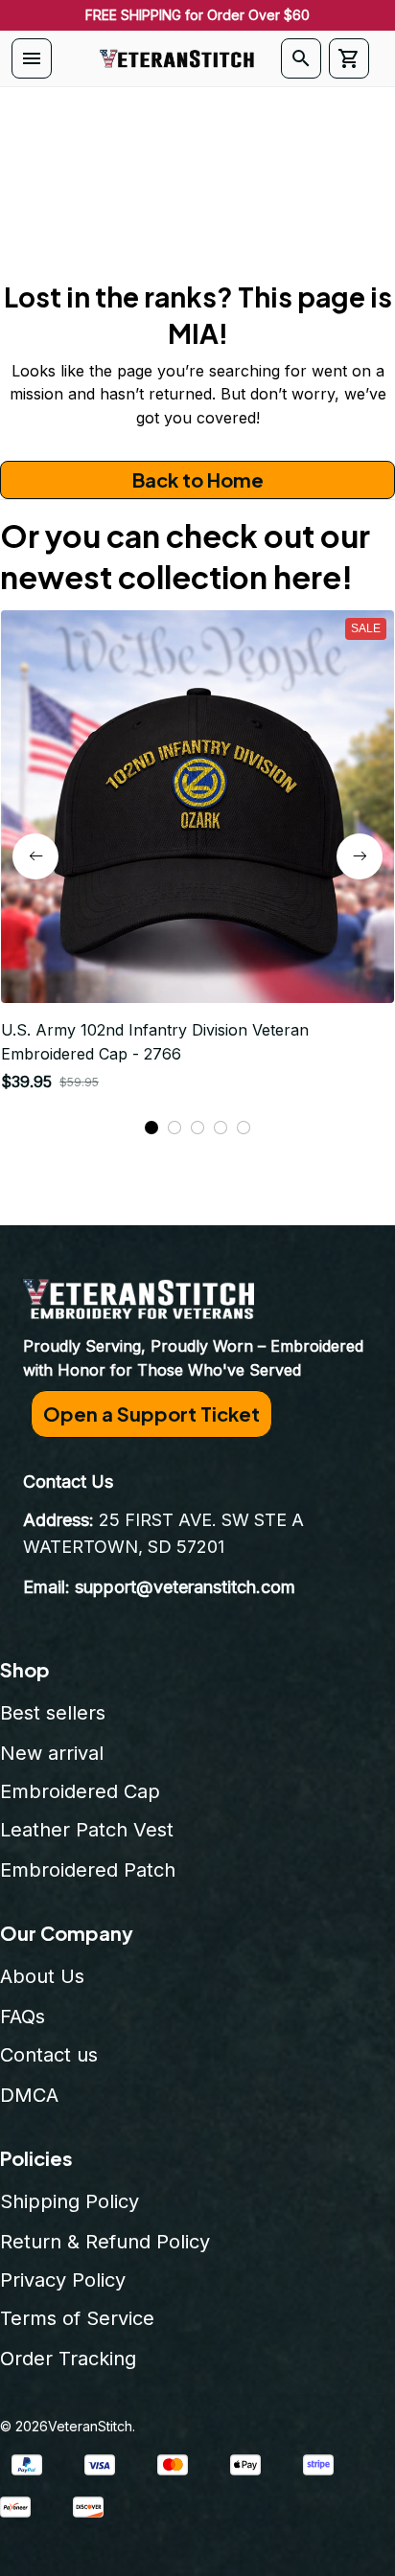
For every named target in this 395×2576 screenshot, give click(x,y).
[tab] (151, 1128)
